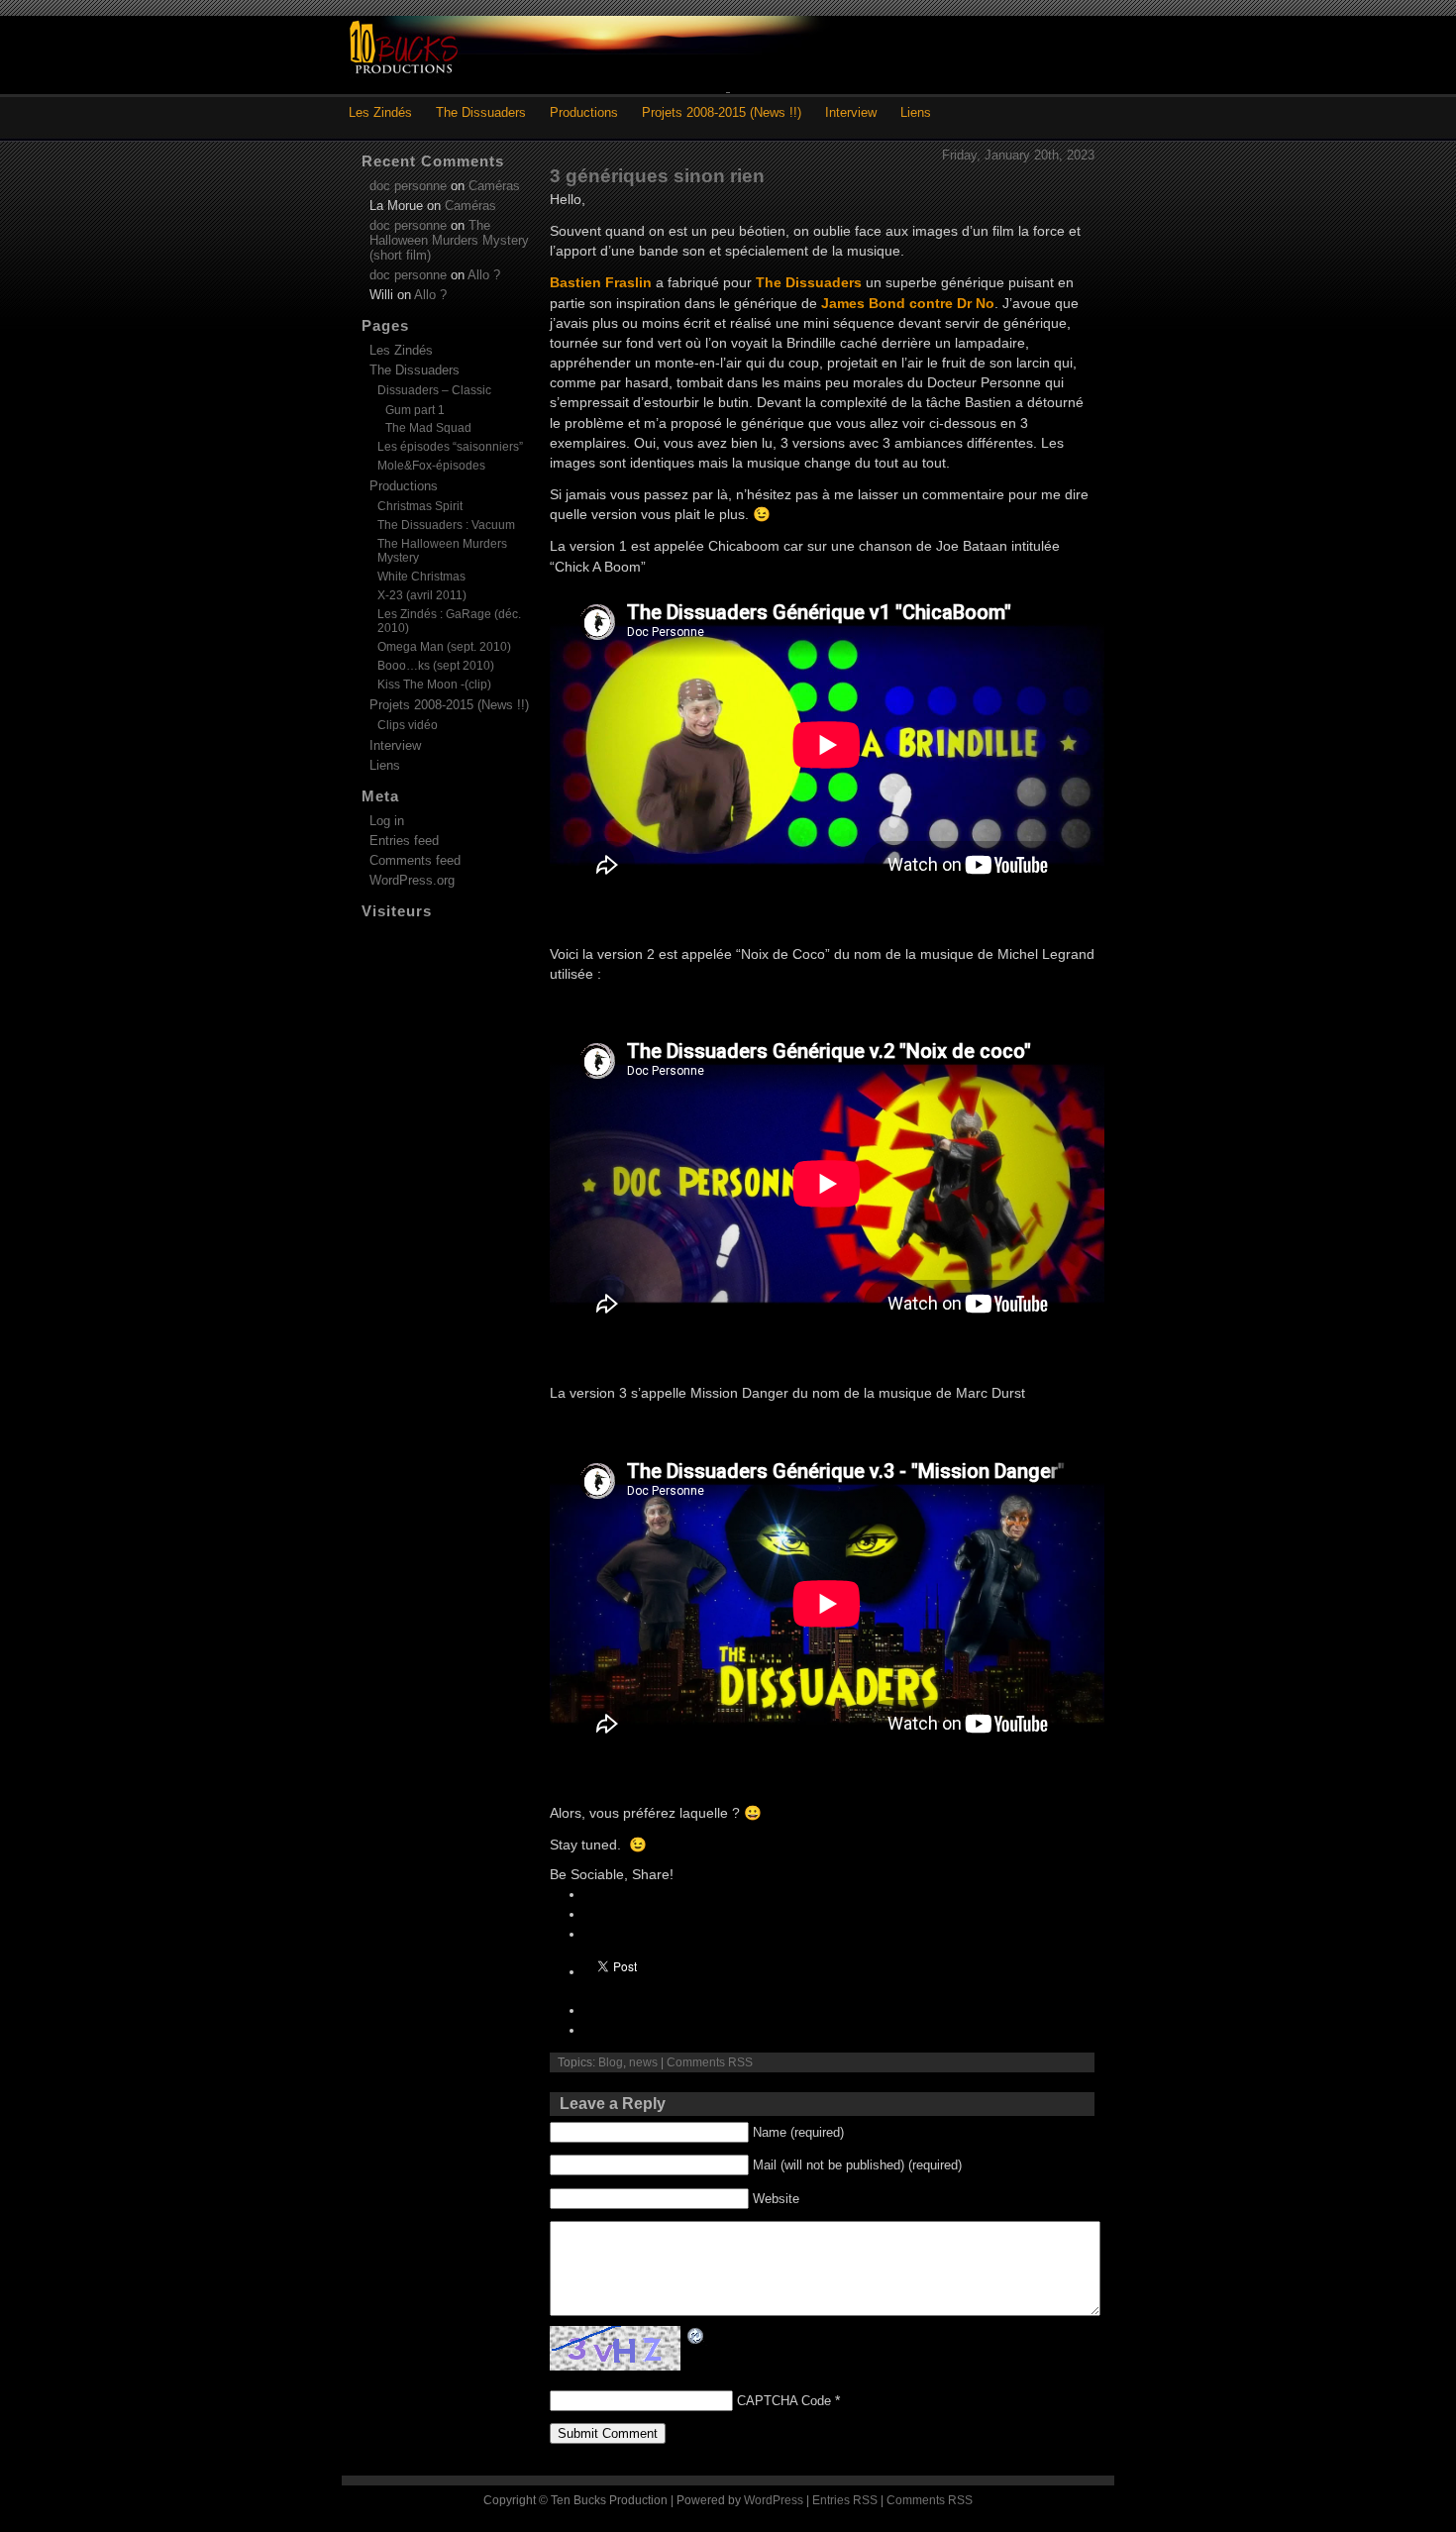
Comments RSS (710, 2062)
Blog (611, 2062)
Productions (584, 112)
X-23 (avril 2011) (422, 595)
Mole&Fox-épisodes (431, 466)
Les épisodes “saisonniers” (450, 447)
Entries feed (404, 841)
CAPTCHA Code (784, 2401)
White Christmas (421, 577)
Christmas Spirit (420, 506)
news (643, 2062)
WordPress (774, 2500)
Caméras (494, 186)
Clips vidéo (408, 725)
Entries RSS (845, 2500)
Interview (851, 112)
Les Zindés (380, 112)
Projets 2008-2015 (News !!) (722, 112)
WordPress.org (412, 880)
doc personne (408, 186)
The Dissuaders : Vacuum (446, 525)
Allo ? (484, 275)
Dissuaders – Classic (434, 390)
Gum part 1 (415, 410)
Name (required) (798, 2132)
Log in (387, 821)
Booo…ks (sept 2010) (436, 666)
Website (776, 2199)
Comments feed (415, 860)
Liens (916, 112)
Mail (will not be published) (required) (857, 2165)
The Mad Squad (428, 427)
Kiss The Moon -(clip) (434, 685)
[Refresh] (696, 2336)
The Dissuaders (481, 112)
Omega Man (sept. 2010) (444, 647)
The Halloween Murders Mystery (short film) (449, 240)
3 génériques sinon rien (657, 176)
